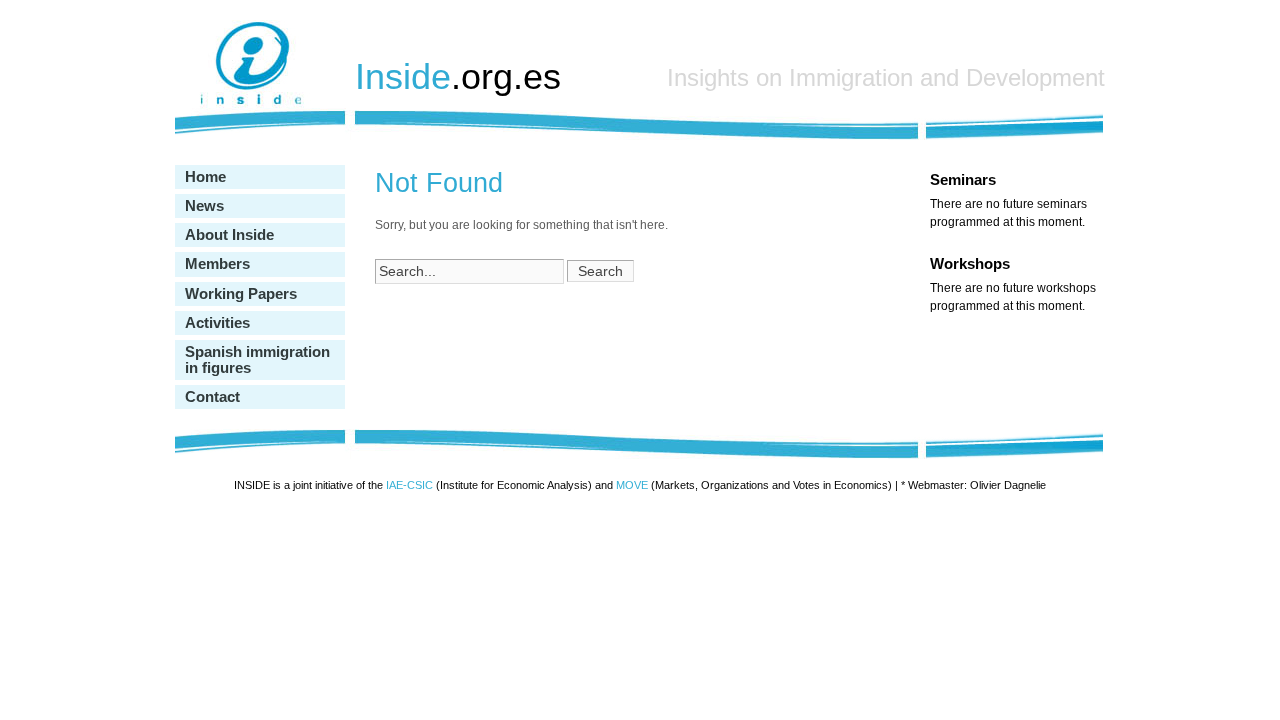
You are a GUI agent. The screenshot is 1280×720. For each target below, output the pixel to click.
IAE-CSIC (409, 485)
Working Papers (241, 294)
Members (217, 264)
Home (205, 177)
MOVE (632, 485)
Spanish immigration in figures (257, 360)
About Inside (229, 235)
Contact (212, 397)
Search (600, 271)
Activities (217, 323)
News (204, 206)
